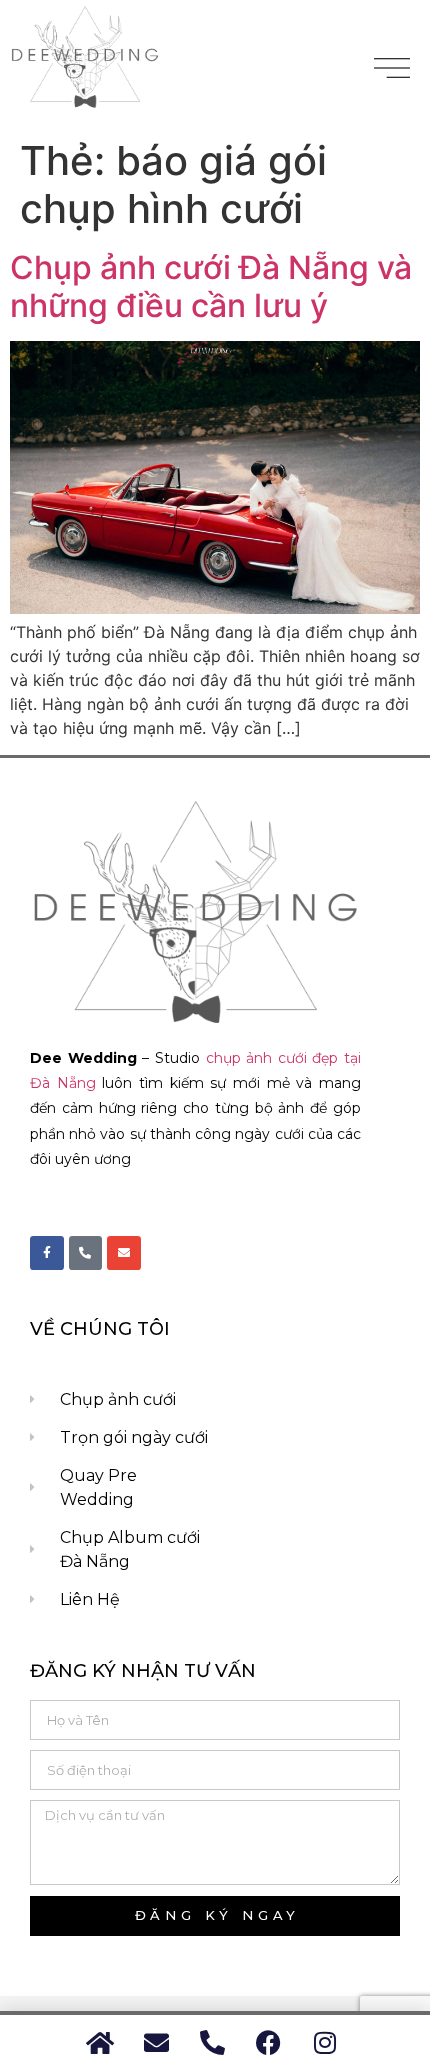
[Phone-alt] (86, 1253)
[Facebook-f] (47, 1253)
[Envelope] (124, 1253)
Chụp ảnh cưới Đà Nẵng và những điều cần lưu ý (211, 286)
